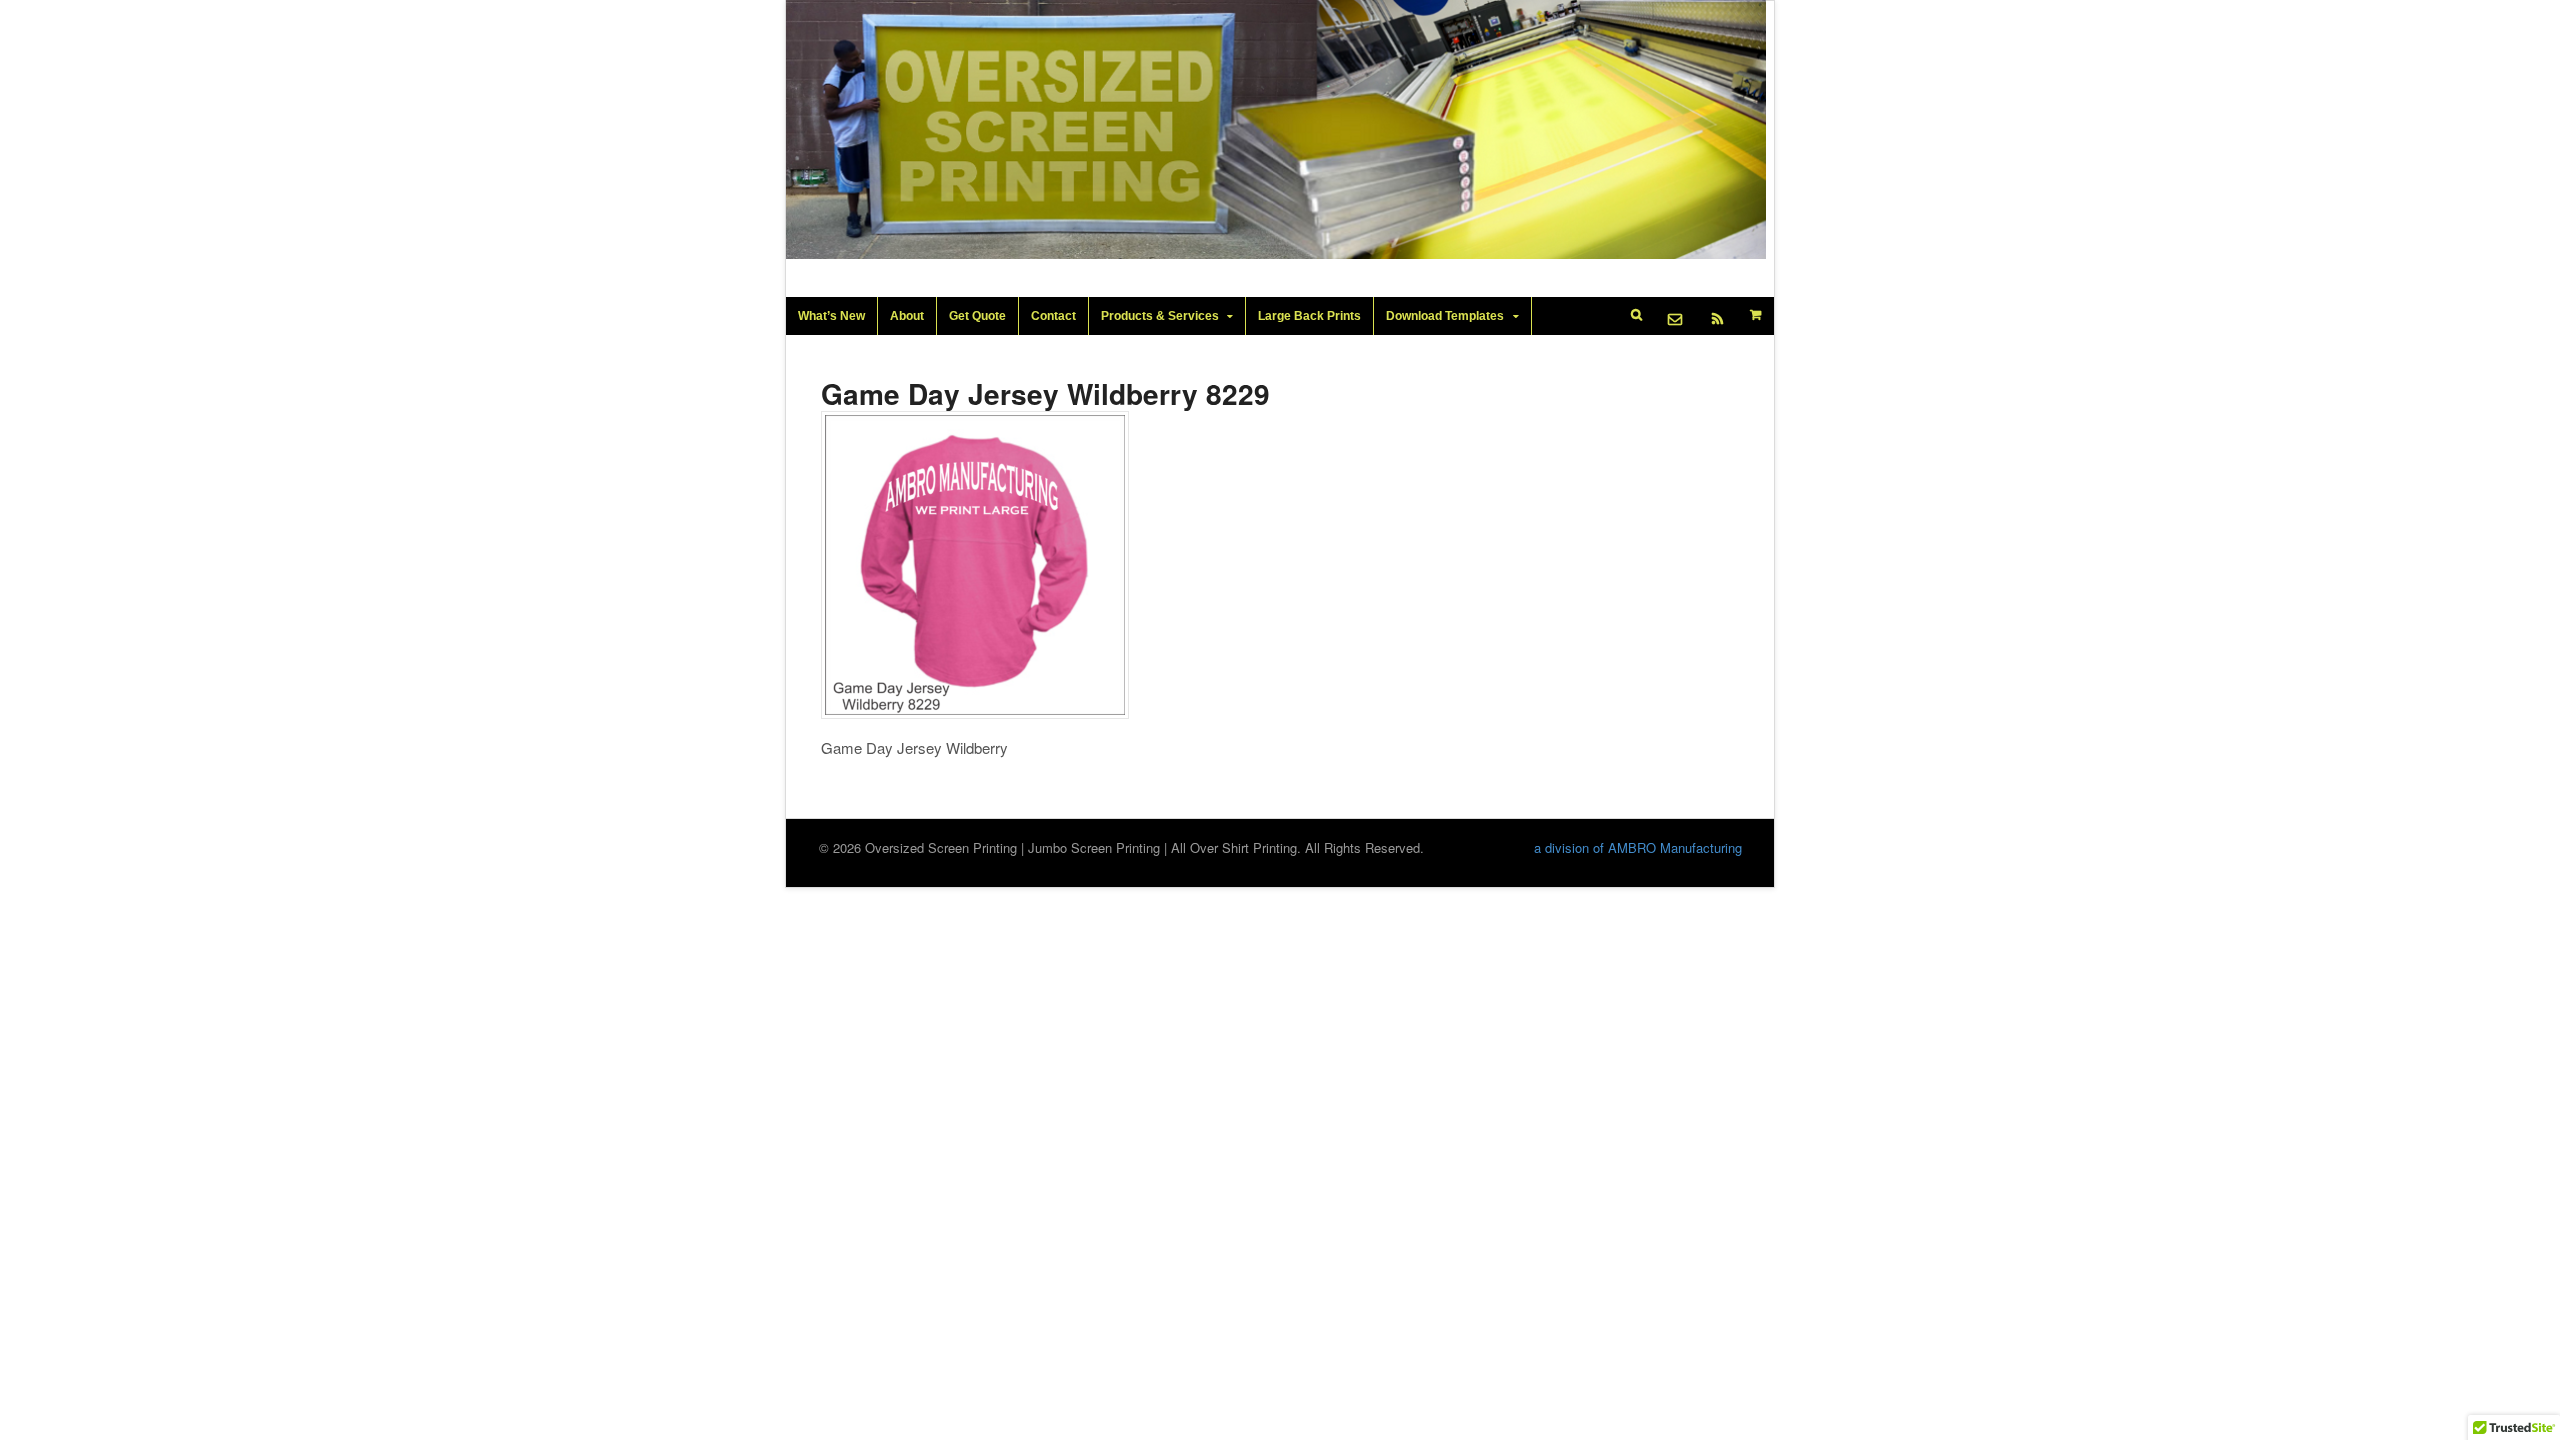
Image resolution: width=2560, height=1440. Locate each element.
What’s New (831, 316)
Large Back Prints (1309, 316)
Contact (1053, 316)
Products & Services (1160, 316)
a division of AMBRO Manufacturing (1638, 847)
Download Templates (1445, 316)
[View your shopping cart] (1756, 315)
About (907, 316)
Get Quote (977, 316)
